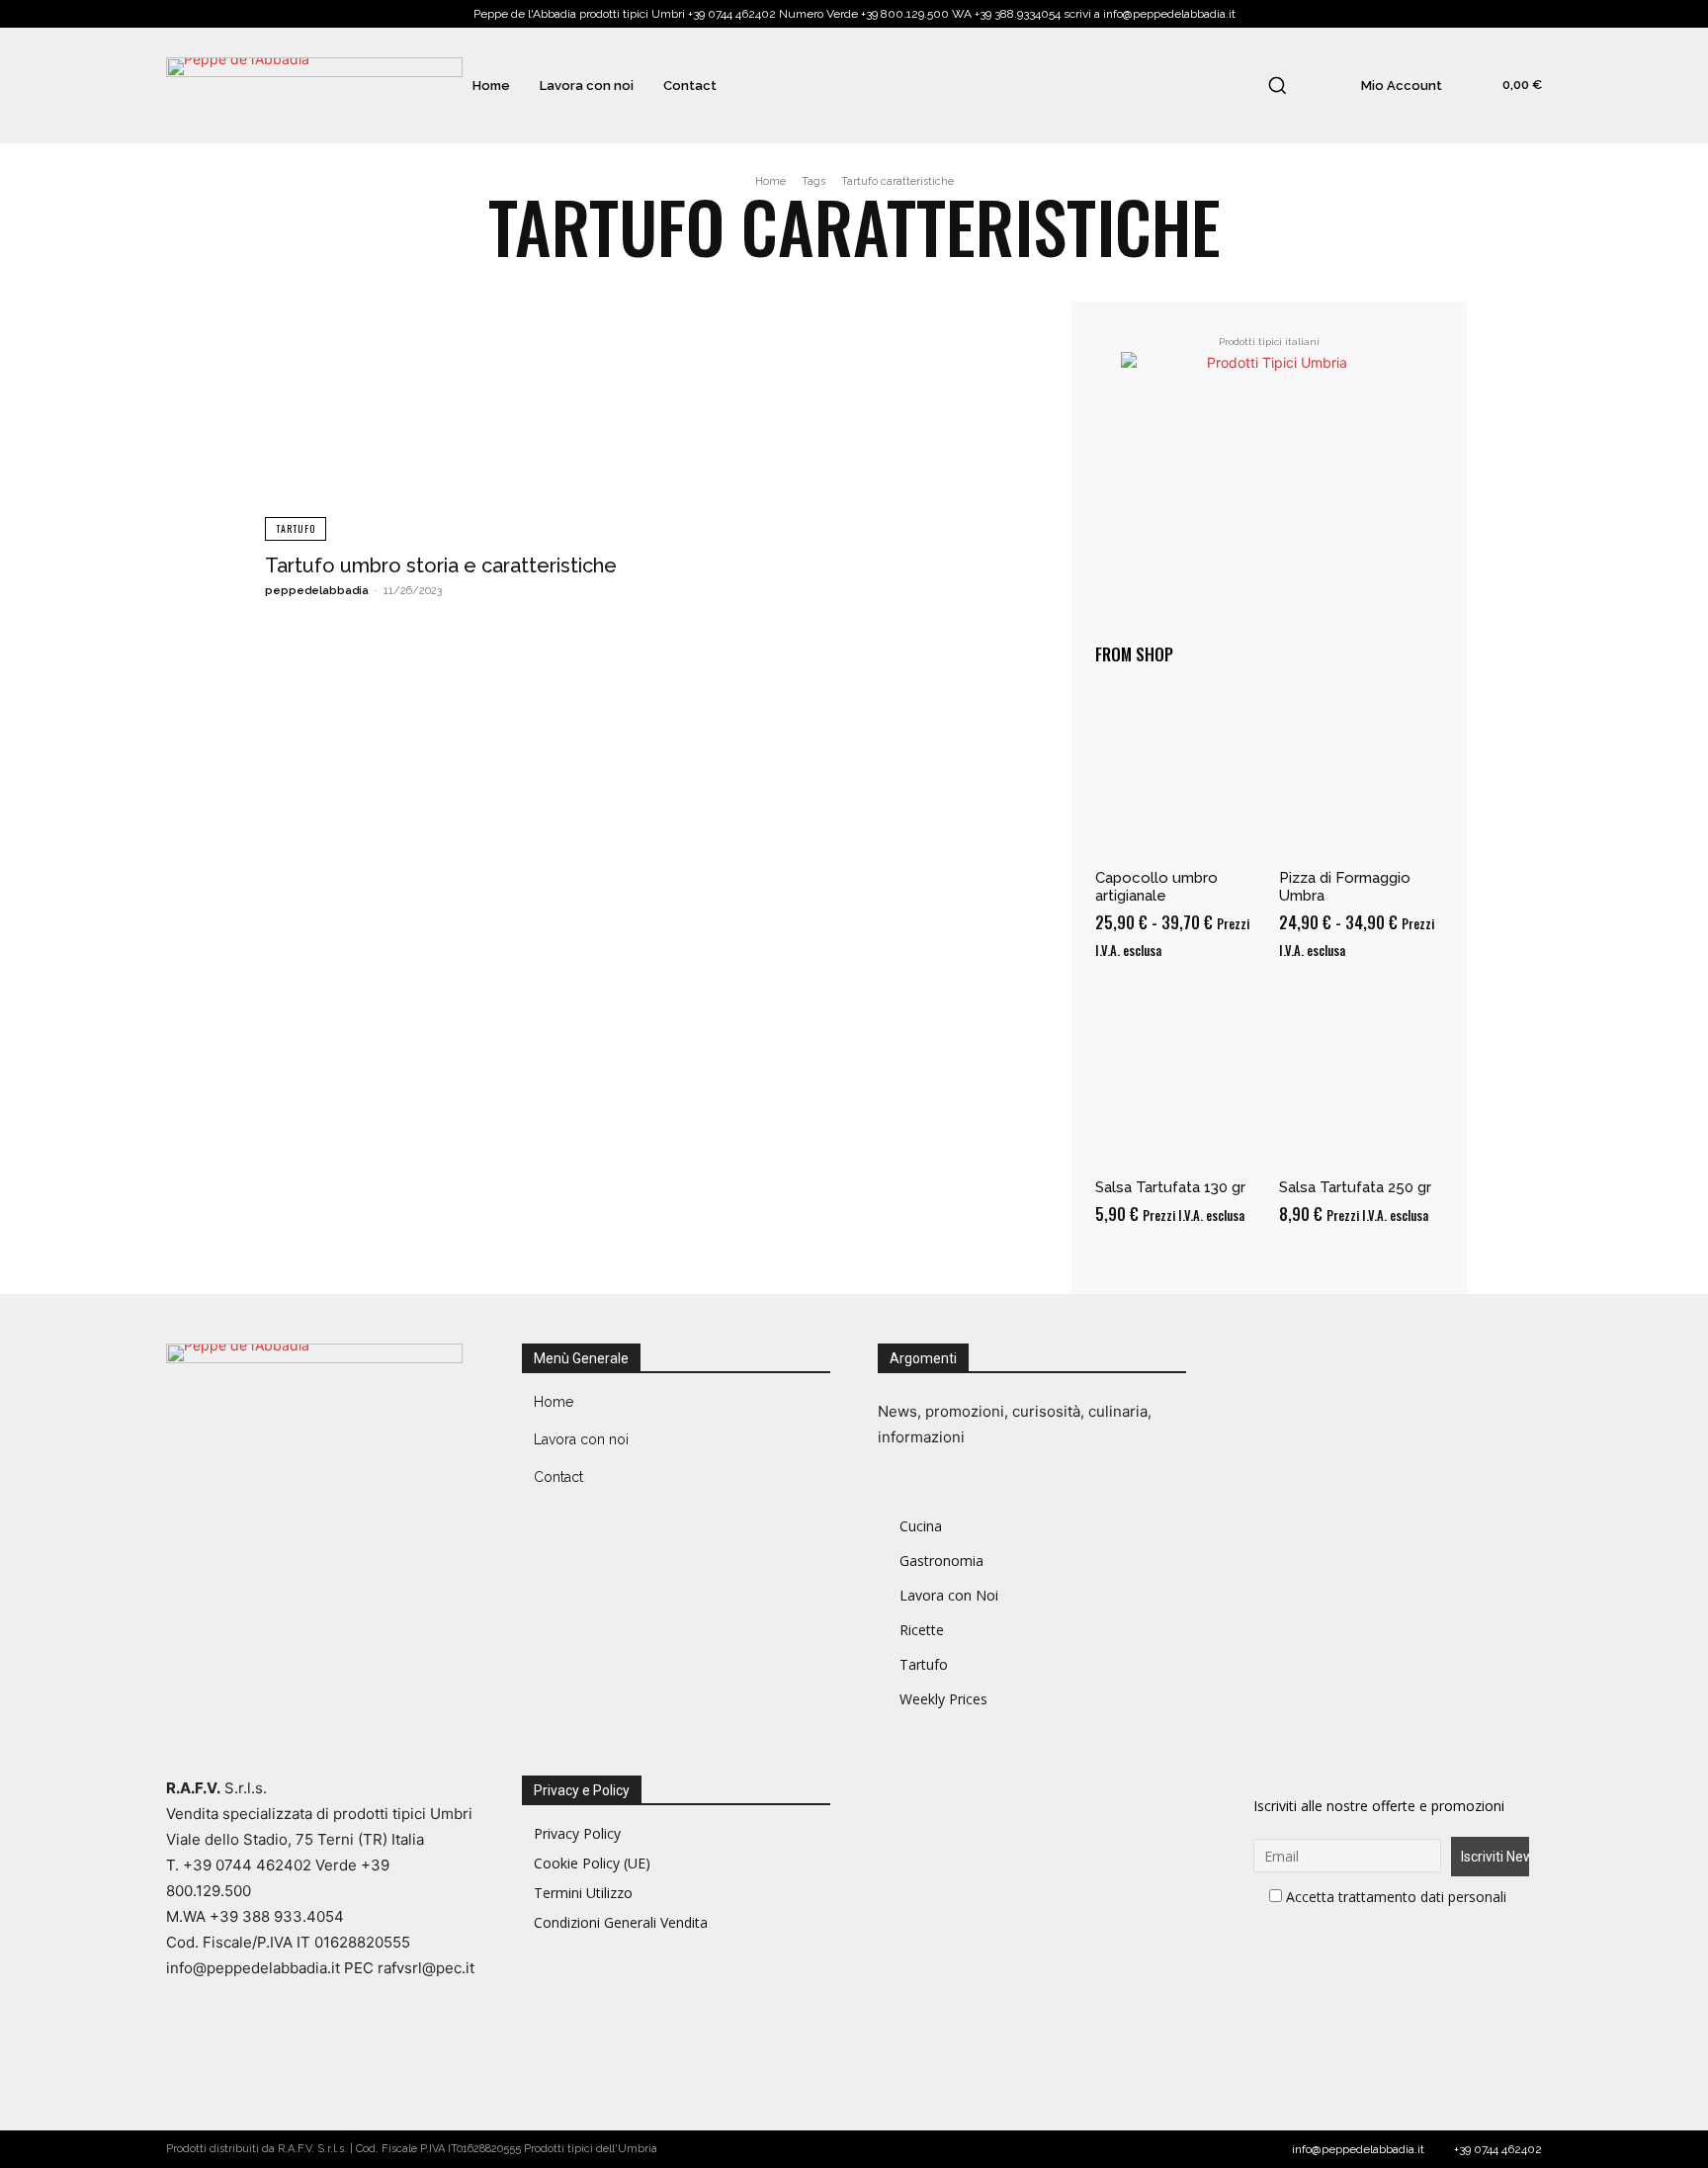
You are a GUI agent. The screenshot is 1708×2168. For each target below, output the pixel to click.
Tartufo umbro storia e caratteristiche (441, 565)
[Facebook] (1253, 1363)
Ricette (922, 1630)
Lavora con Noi (949, 1595)
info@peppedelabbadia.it (1358, 2149)
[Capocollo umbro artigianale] (1177, 773)
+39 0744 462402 (1498, 2149)
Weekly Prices (943, 1699)
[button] (1277, 85)
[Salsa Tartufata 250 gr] (1361, 1083)
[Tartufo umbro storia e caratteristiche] (449, 421)
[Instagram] (1293, 1363)
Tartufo (296, 528)
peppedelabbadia (317, 591)
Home (770, 181)
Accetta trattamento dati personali (1396, 1897)
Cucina (921, 1526)
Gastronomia (941, 1561)
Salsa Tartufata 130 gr (1170, 1187)
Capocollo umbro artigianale (1156, 887)
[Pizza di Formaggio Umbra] (1361, 773)
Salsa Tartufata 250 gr (1355, 1187)
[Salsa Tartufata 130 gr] (1177, 1083)
